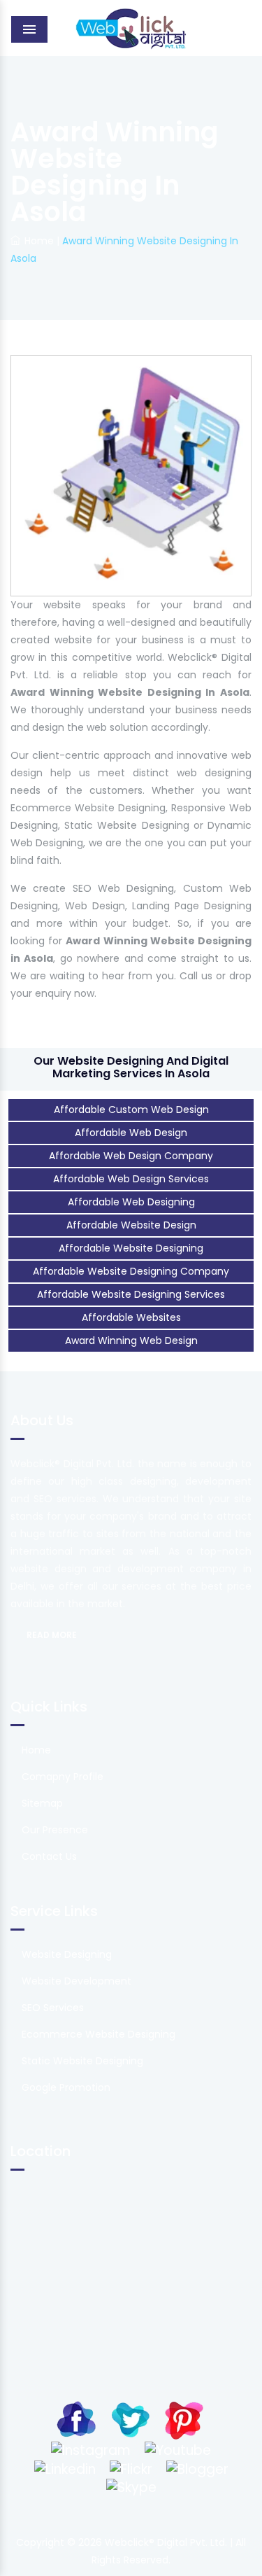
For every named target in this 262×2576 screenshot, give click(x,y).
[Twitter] (130, 2419)
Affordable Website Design (131, 1225)
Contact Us (49, 1856)
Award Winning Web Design (131, 1340)
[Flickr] (131, 2468)
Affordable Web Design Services (131, 1179)
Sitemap (42, 1803)
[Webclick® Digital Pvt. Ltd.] (131, 28)
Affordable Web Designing (131, 1202)
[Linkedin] (65, 2468)
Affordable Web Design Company (131, 1156)
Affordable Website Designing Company (131, 1271)
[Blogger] (197, 2468)
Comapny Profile (63, 1777)
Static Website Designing (82, 2061)
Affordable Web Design (131, 1133)
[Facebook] (77, 2419)
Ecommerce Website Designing (99, 2034)
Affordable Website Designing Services (131, 1294)
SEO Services (53, 2008)
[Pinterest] (184, 2419)
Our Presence (55, 1830)
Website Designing (67, 1954)
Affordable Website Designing (131, 1248)
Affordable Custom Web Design (131, 1109)
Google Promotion (66, 2087)
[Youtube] (178, 2450)
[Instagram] (91, 2450)
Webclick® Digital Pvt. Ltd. (167, 2542)
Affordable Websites (131, 1317)
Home (39, 241)
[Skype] (131, 2487)
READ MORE (52, 1635)
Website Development (77, 1981)
